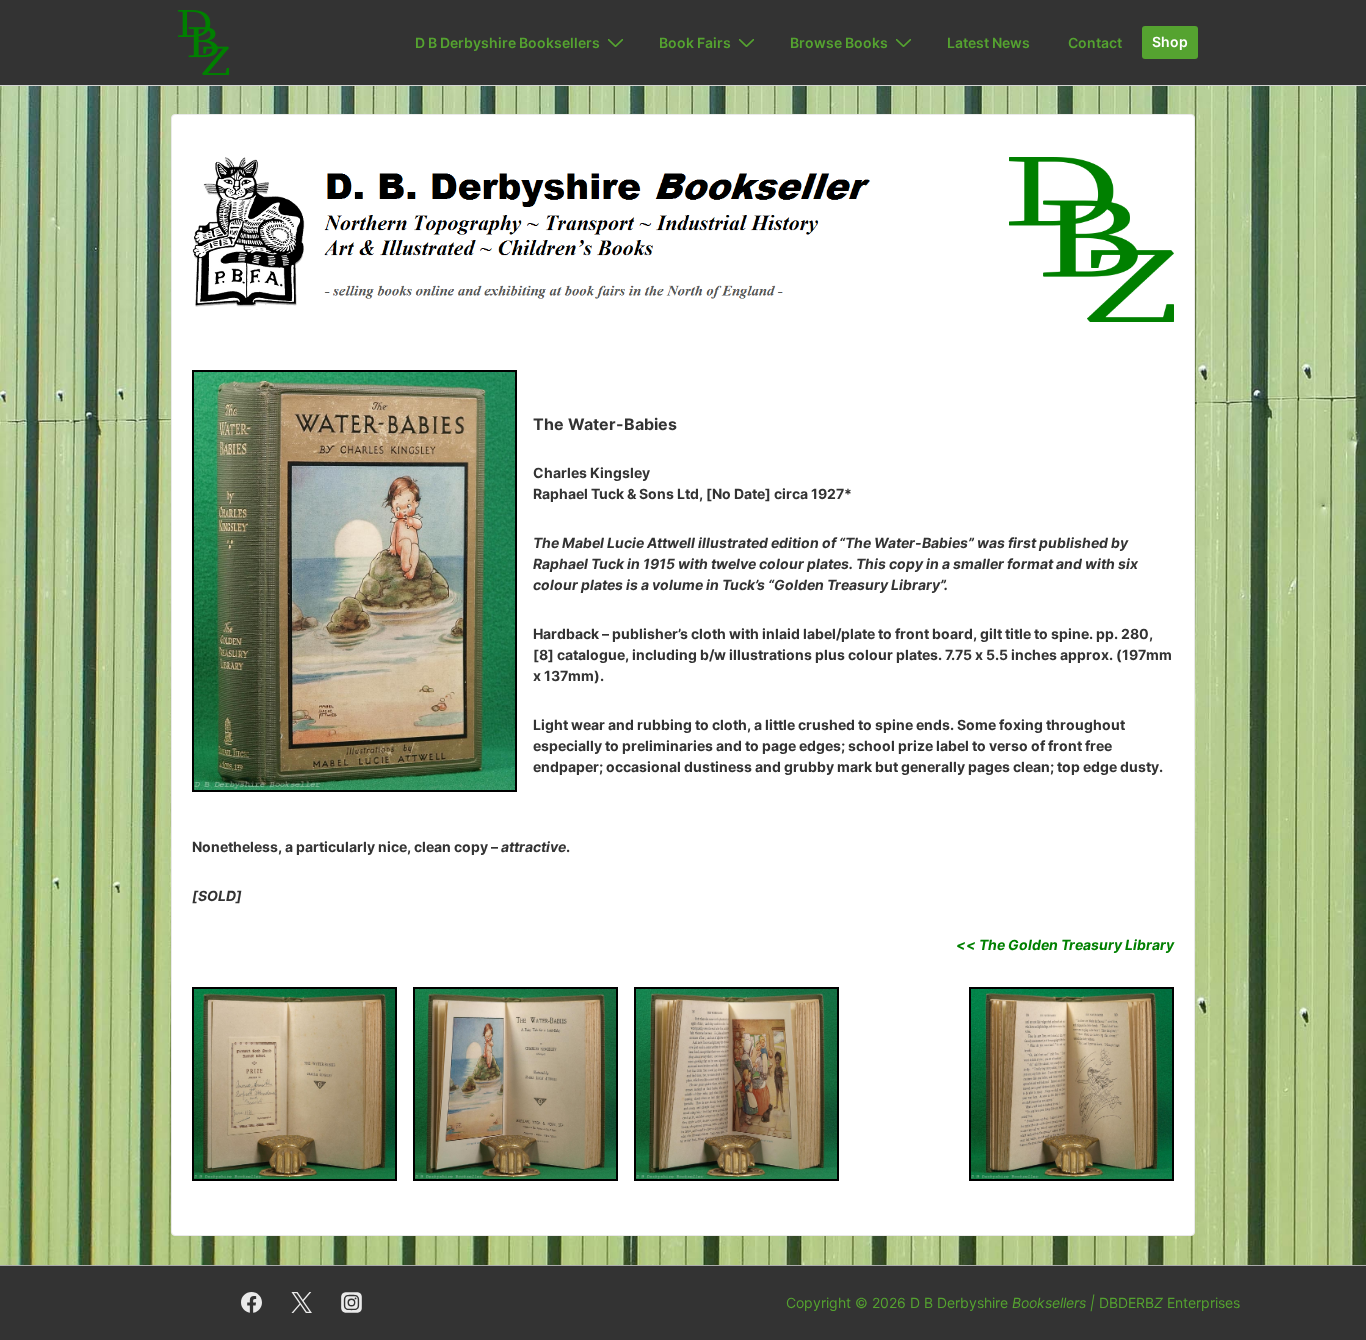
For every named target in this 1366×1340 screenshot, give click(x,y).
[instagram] (352, 1303)
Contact (1095, 42)
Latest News (988, 42)
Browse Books (839, 42)
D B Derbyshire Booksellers (507, 42)
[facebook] (252, 1303)
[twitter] (302, 1303)
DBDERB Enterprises (1169, 1302)
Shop (1170, 41)
